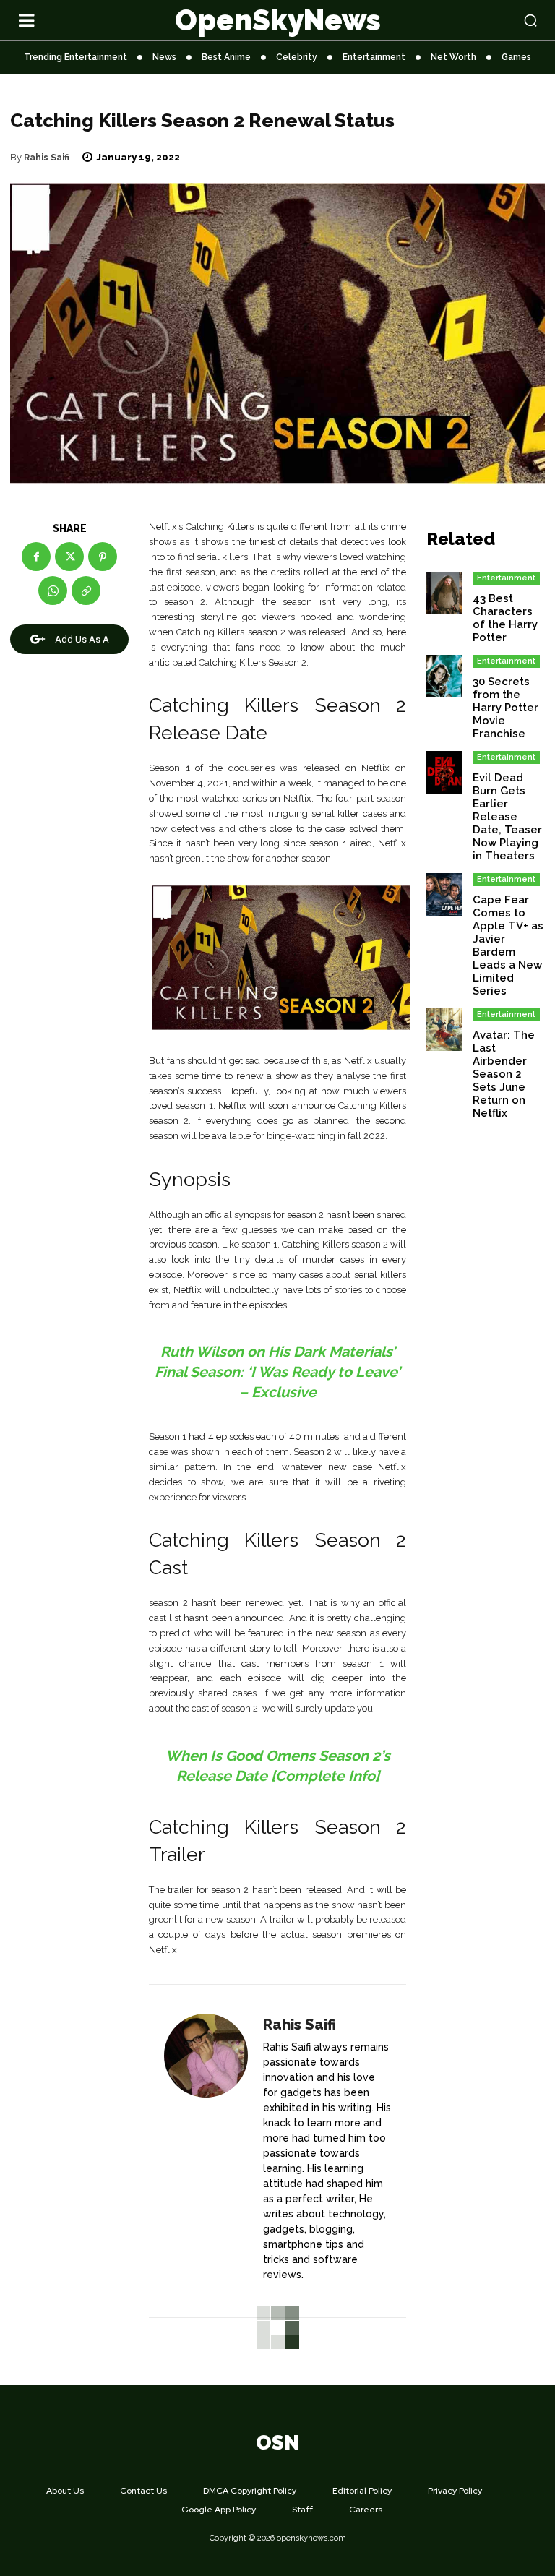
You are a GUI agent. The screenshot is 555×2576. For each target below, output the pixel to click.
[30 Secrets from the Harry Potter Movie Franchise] (444, 676)
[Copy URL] (86, 591)
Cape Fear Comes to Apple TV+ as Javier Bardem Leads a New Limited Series (508, 945)
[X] (69, 557)
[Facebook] (36, 557)
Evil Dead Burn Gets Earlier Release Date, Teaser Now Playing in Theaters (507, 817)
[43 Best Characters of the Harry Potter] (444, 593)
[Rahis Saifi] (206, 2152)
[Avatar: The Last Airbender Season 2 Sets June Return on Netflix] (444, 1030)
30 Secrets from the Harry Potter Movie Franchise (505, 708)
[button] (486, 20)
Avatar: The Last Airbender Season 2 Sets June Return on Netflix (504, 1074)
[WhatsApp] (53, 591)
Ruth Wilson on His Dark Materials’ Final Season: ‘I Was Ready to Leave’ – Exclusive (277, 1372)
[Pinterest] (103, 557)
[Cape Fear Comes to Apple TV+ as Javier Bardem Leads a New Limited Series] (444, 894)
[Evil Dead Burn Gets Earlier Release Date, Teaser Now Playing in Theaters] (444, 772)
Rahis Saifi (47, 158)
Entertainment (506, 578)
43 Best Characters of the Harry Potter (505, 618)
